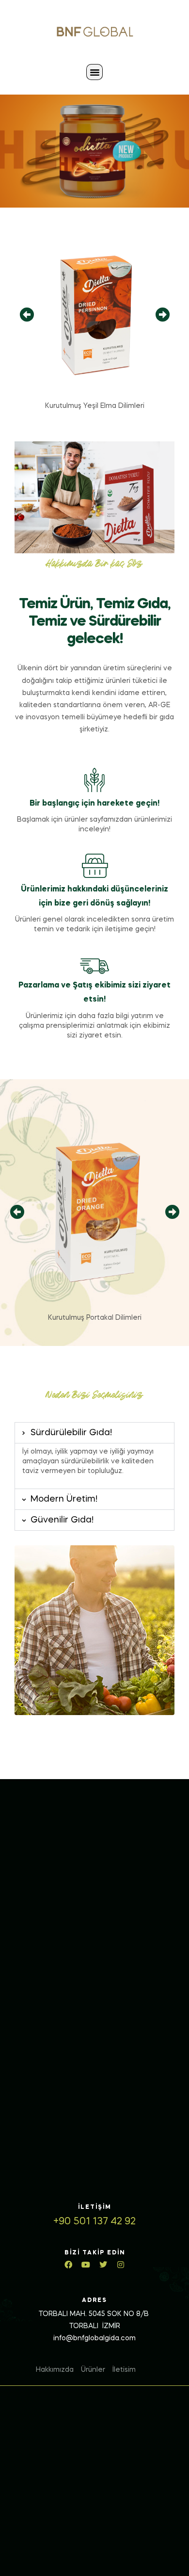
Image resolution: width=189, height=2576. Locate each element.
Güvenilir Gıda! (62, 1520)
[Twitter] (103, 2265)
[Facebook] (68, 2265)
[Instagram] (121, 2265)
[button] (94, 72)
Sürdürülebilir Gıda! (71, 1433)
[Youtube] (86, 2265)
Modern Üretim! (64, 1499)
